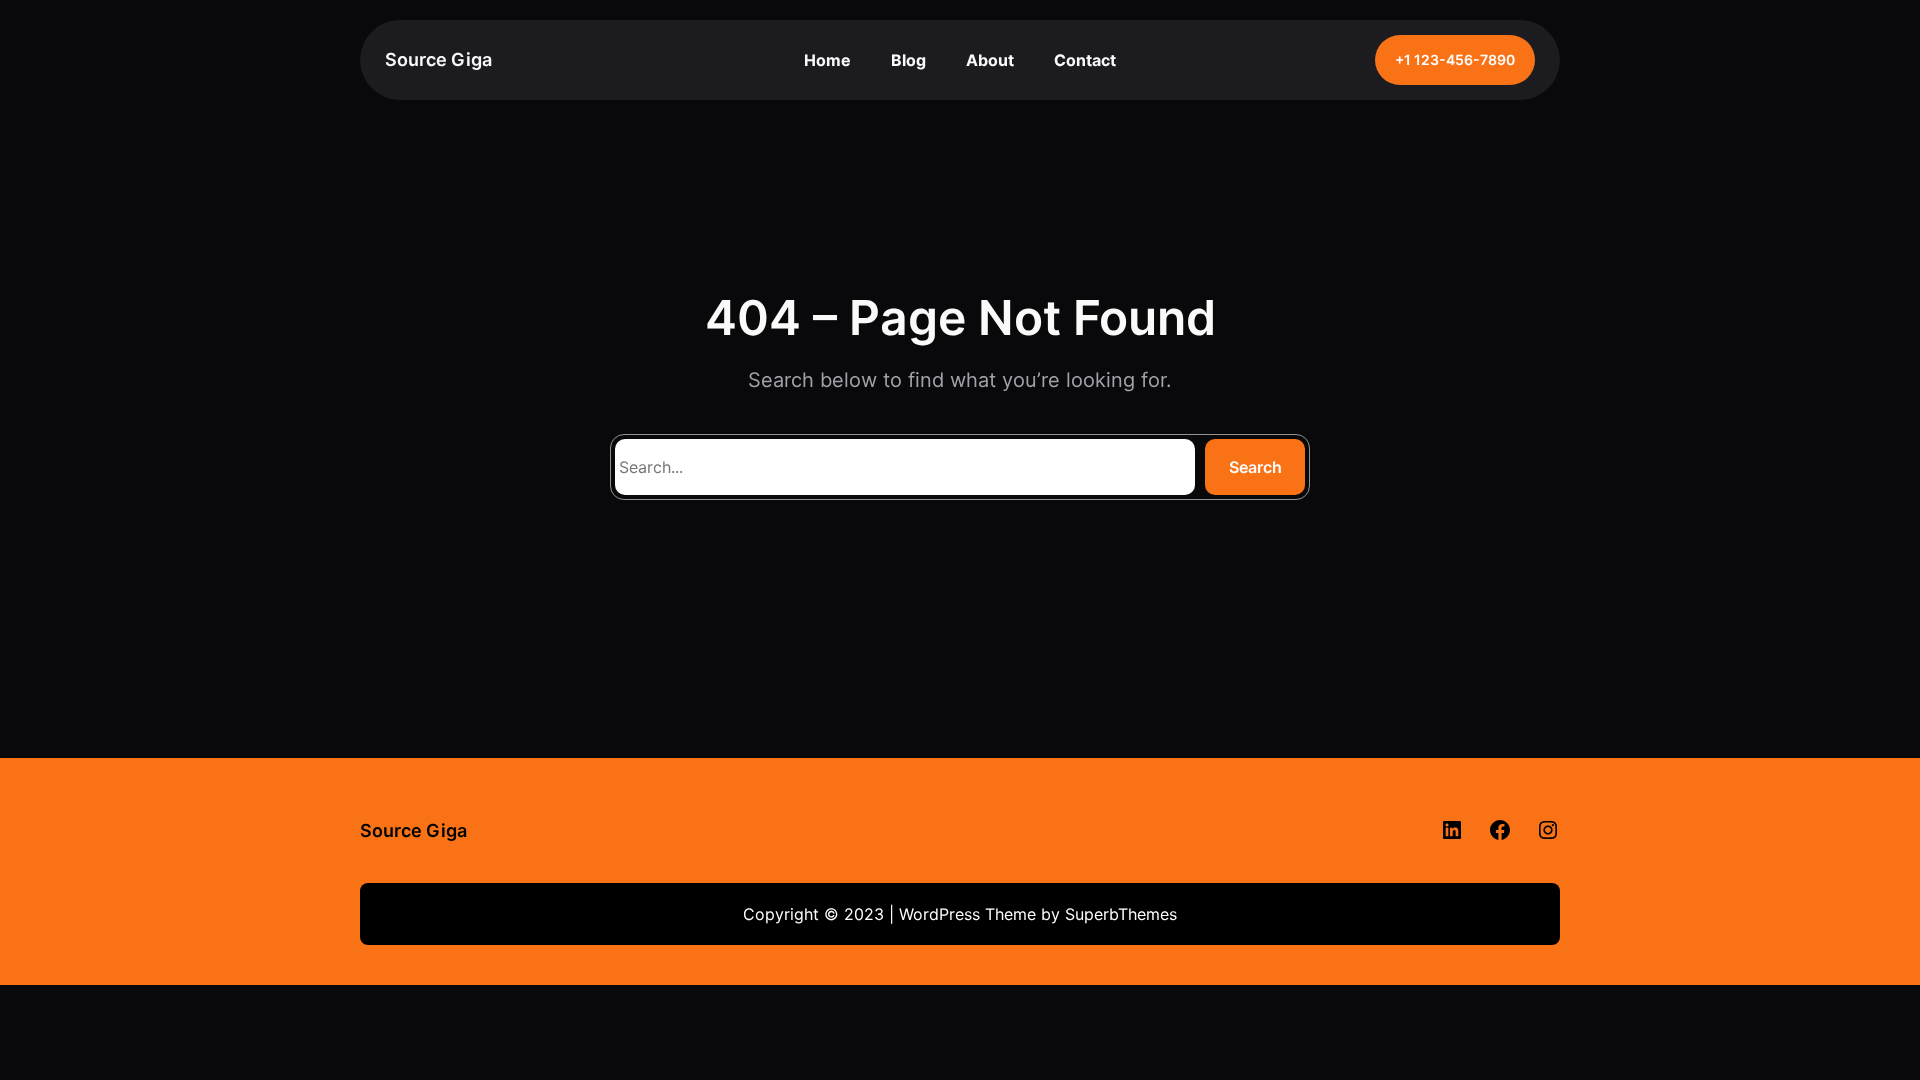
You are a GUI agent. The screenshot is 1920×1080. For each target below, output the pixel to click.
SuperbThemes (1121, 914)
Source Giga (438, 59)
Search (1255, 467)
